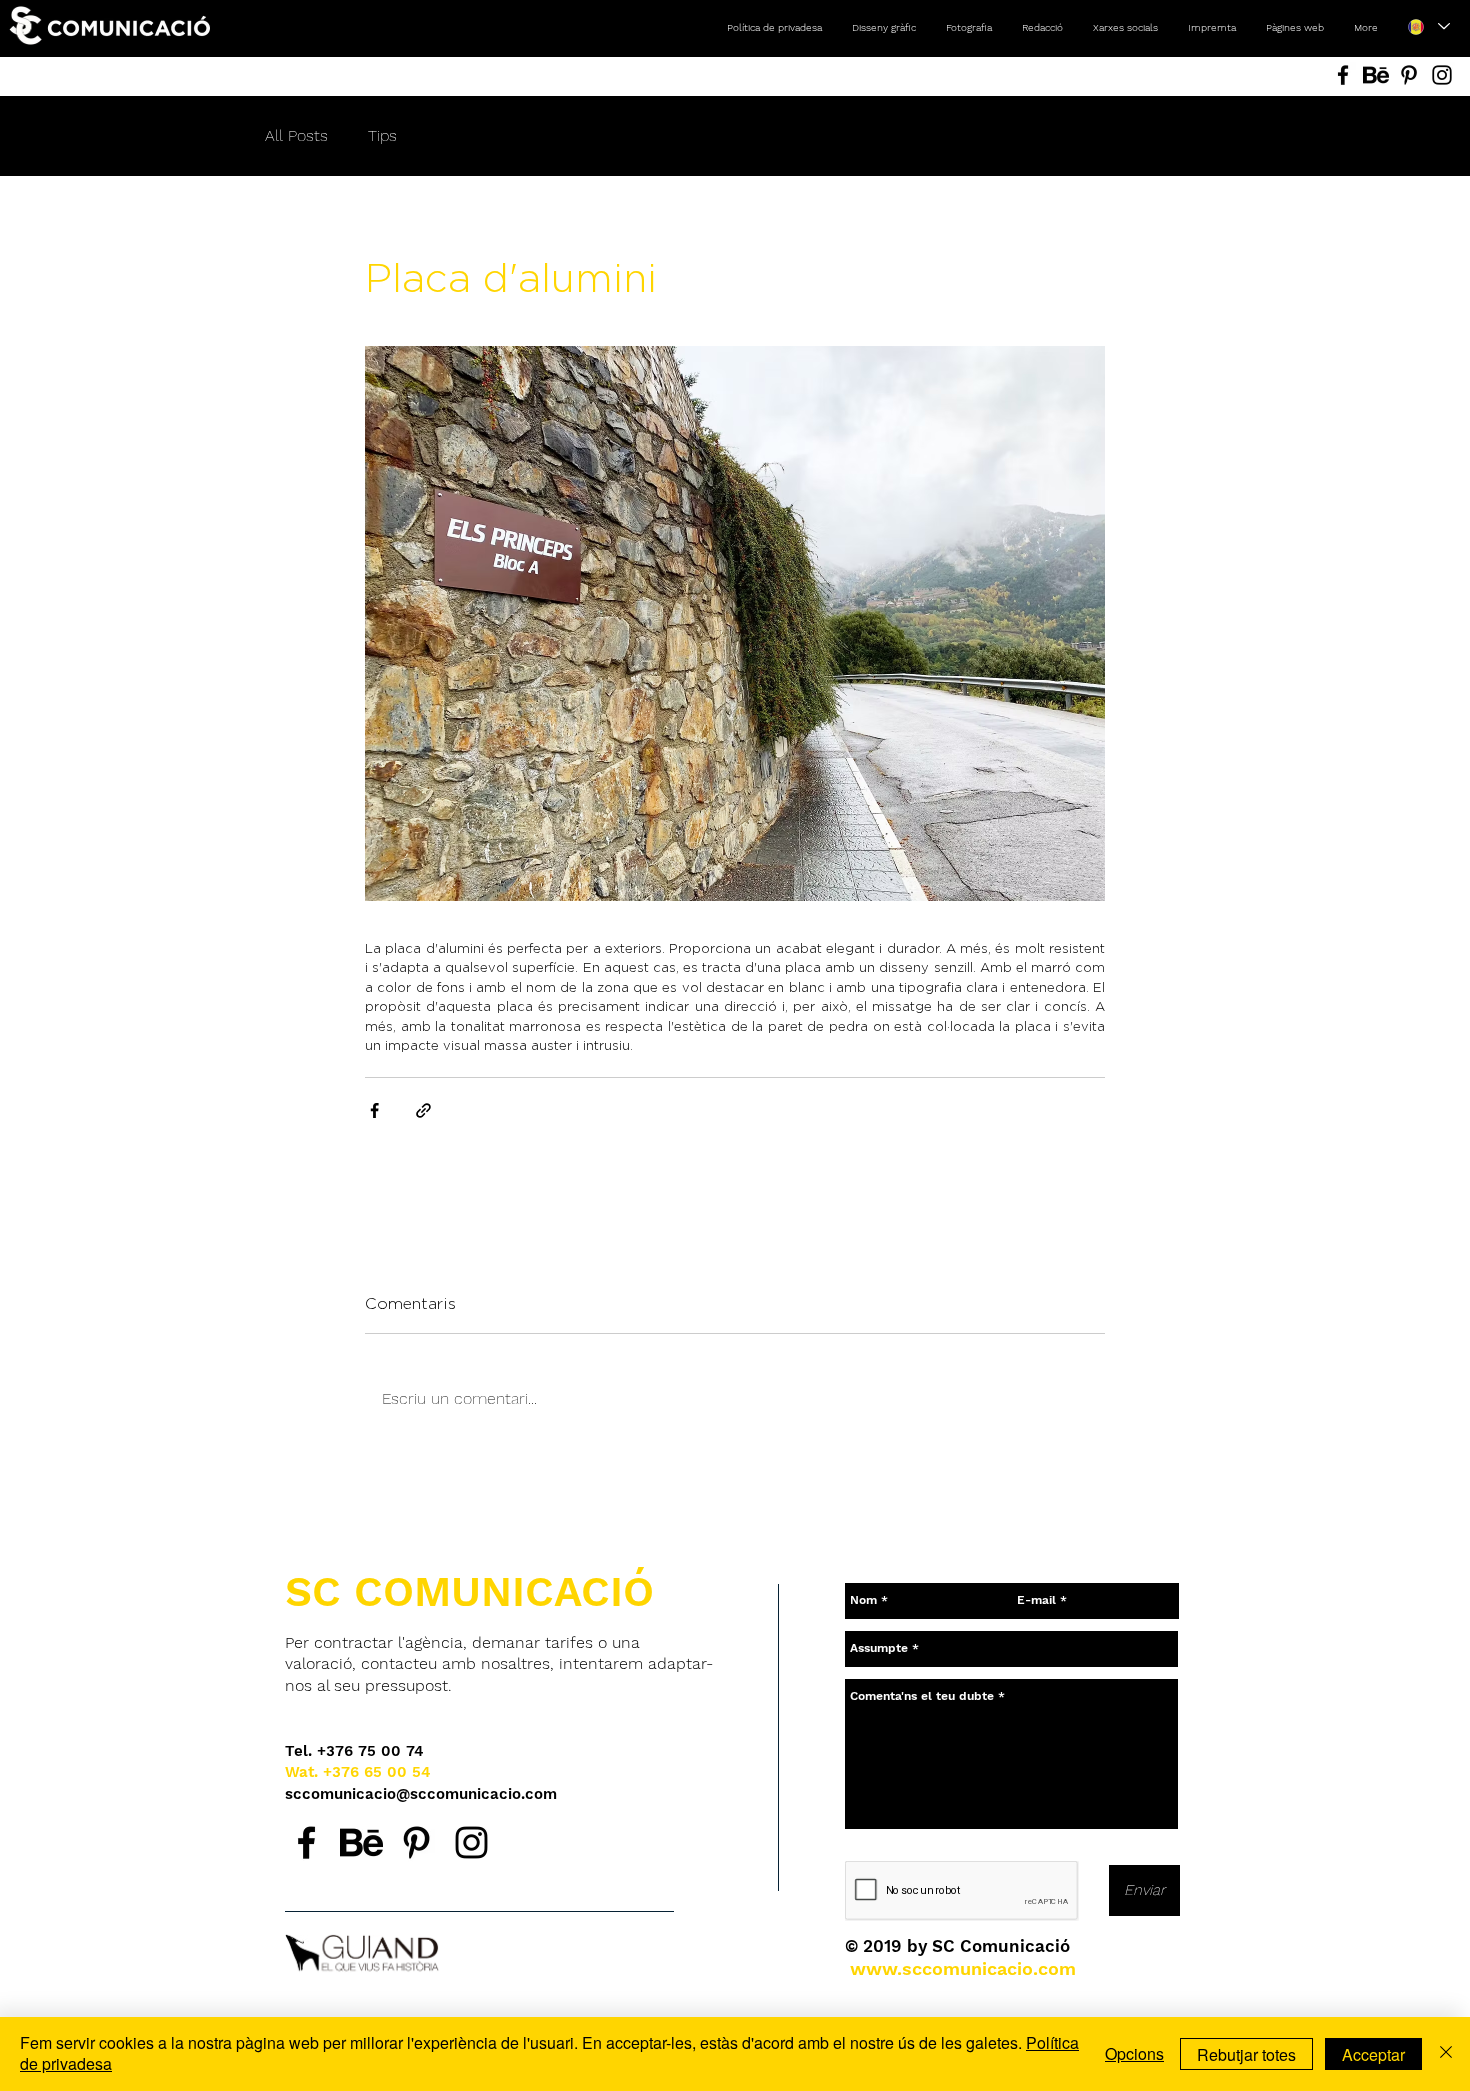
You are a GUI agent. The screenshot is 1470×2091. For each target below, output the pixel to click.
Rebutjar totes (1246, 2054)
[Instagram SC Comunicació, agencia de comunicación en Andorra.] (471, 1842)
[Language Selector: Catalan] (1428, 26)
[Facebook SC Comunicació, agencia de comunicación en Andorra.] (306, 1842)
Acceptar (1373, 2054)
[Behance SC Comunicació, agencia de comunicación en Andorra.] (361, 1842)
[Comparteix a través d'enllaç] (423, 1110)
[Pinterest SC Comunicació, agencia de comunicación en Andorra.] (416, 1842)
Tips (382, 135)
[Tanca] (1446, 2054)
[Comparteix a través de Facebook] (374, 1110)
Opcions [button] (1134, 2053)
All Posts (296, 135)
